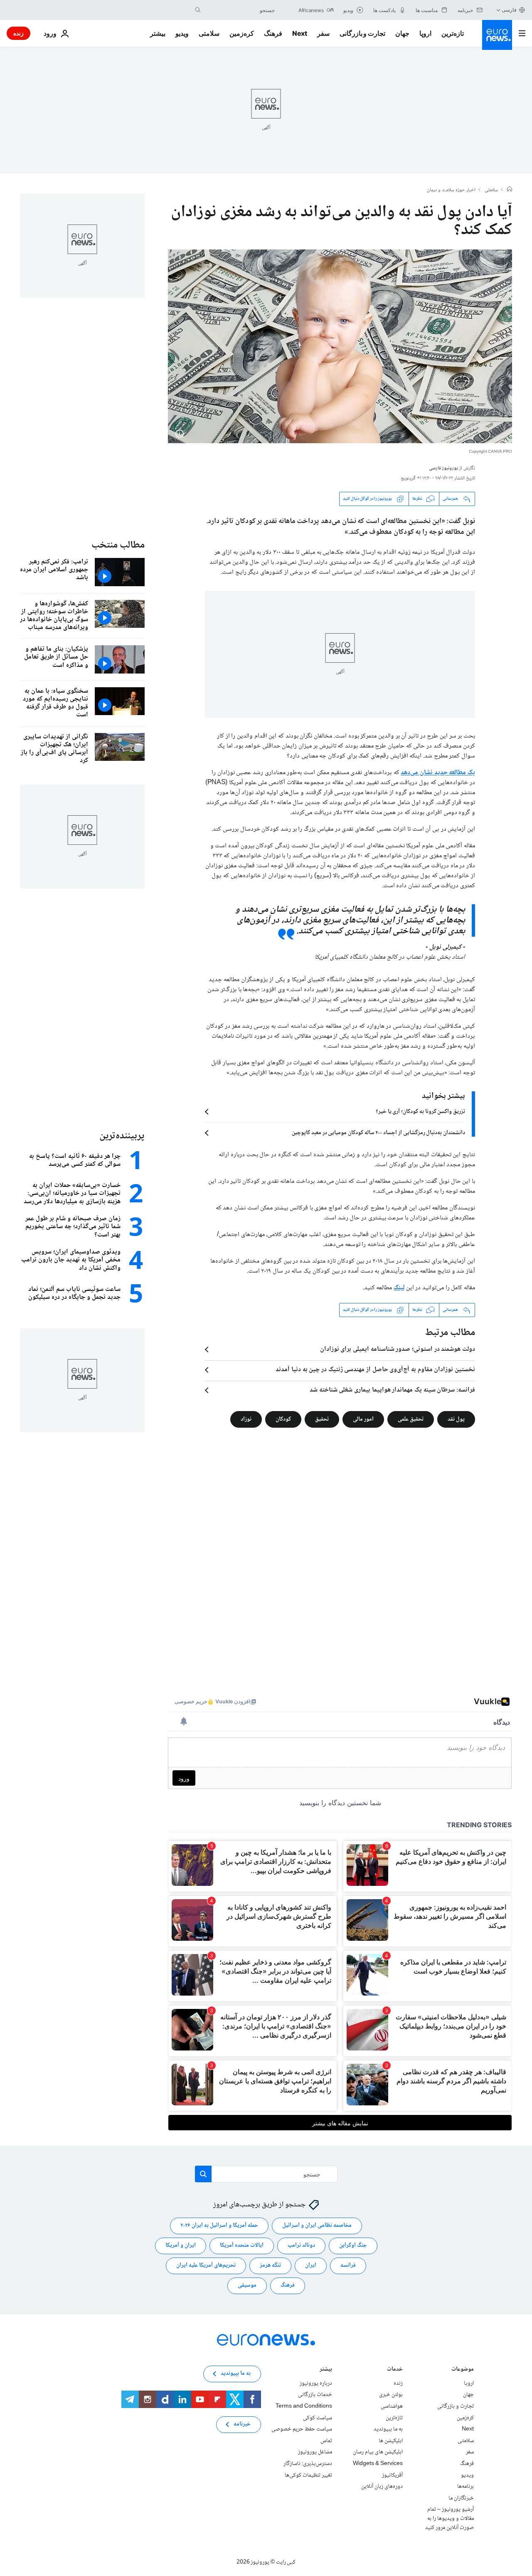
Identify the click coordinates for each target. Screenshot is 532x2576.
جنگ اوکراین (353, 2245)
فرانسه (348, 2265)
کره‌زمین (242, 33)
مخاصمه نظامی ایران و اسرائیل (317, 2226)
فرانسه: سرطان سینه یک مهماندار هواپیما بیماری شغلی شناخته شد (392, 1390)
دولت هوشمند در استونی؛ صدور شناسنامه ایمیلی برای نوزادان (398, 1350)
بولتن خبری (391, 2395)
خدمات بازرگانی (315, 2395)
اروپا (425, 33)
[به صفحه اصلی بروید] (497, 35)
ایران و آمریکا (181, 2245)
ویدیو (182, 33)
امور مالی (363, 1419)
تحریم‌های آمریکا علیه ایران (206, 2265)
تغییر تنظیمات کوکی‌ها (308, 2475)
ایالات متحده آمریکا (242, 2245)
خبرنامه (242, 2424)
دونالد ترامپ (301, 2245)
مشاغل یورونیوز (315, 2452)
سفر (323, 33)
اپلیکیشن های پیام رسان (378, 2452)
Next (300, 33)
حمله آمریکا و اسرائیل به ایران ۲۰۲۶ (219, 2226)
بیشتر (326, 2370)
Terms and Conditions (304, 2406)
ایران (311, 2265)
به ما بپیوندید (388, 2429)
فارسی (509, 10)
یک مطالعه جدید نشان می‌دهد (438, 773)
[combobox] (240, 10)
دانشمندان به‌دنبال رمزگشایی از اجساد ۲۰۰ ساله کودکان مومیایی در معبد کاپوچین (378, 1133)
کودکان (283, 1419)
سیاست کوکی (318, 2418)
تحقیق (322, 1419)
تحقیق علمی (411, 1419)
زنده (18, 33)
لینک (399, 1288)
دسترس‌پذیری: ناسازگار (308, 2464)
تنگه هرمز (270, 2265)
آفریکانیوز (392, 2475)
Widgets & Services (378, 2464)
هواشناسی (392, 2406)
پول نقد (456, 1419)
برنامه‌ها (465, 2487)
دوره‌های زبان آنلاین (382, 2487)
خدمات (395, 2370)
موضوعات (463, 2370)
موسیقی (247, 2285)
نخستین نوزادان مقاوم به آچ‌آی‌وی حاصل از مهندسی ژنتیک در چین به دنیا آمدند (375, 1370)
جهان (402, 33)
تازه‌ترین (453, 33)
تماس (326, 2441)
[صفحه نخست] (510, 190)
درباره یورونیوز (316, 2384)
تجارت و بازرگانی (362, 33)
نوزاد (246, 1419)
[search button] (198, 10)
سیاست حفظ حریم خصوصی (302, 2429)
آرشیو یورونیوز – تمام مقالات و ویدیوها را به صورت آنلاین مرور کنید (449, 2518)
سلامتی (209, 33)
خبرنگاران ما (461, 2498)
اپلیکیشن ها (391, 2441)
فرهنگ (273, 33)
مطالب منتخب (118, 545)
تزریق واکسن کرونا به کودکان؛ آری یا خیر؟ (420, 1112)
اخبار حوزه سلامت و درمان (451, 190)
